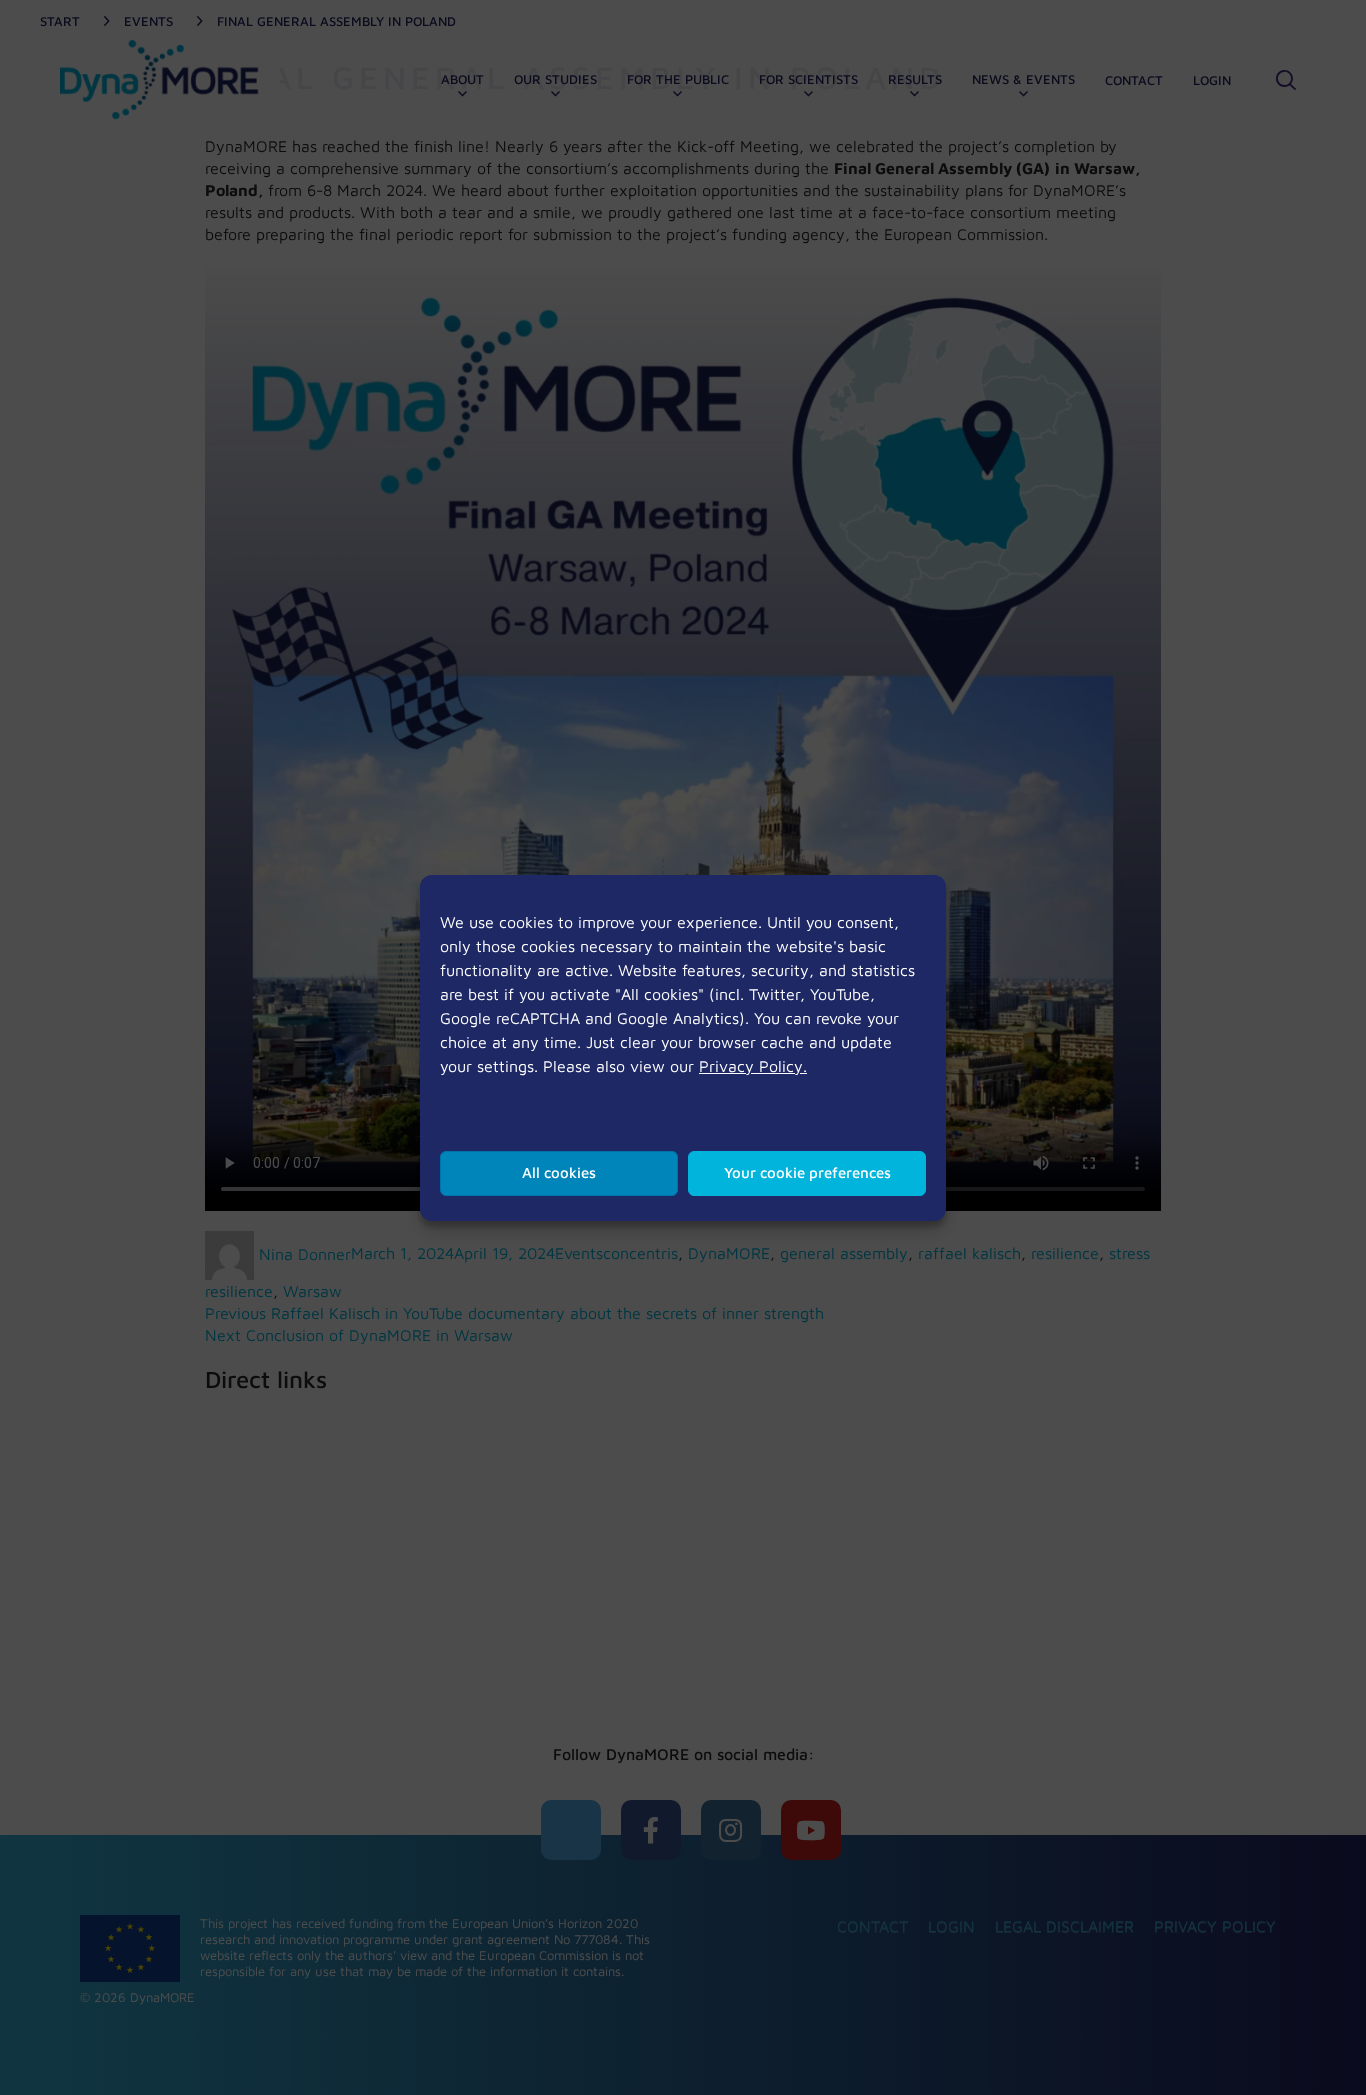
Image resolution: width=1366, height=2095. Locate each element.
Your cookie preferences (807, 1172)
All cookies (559, 1172)
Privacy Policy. (753, 1066)
